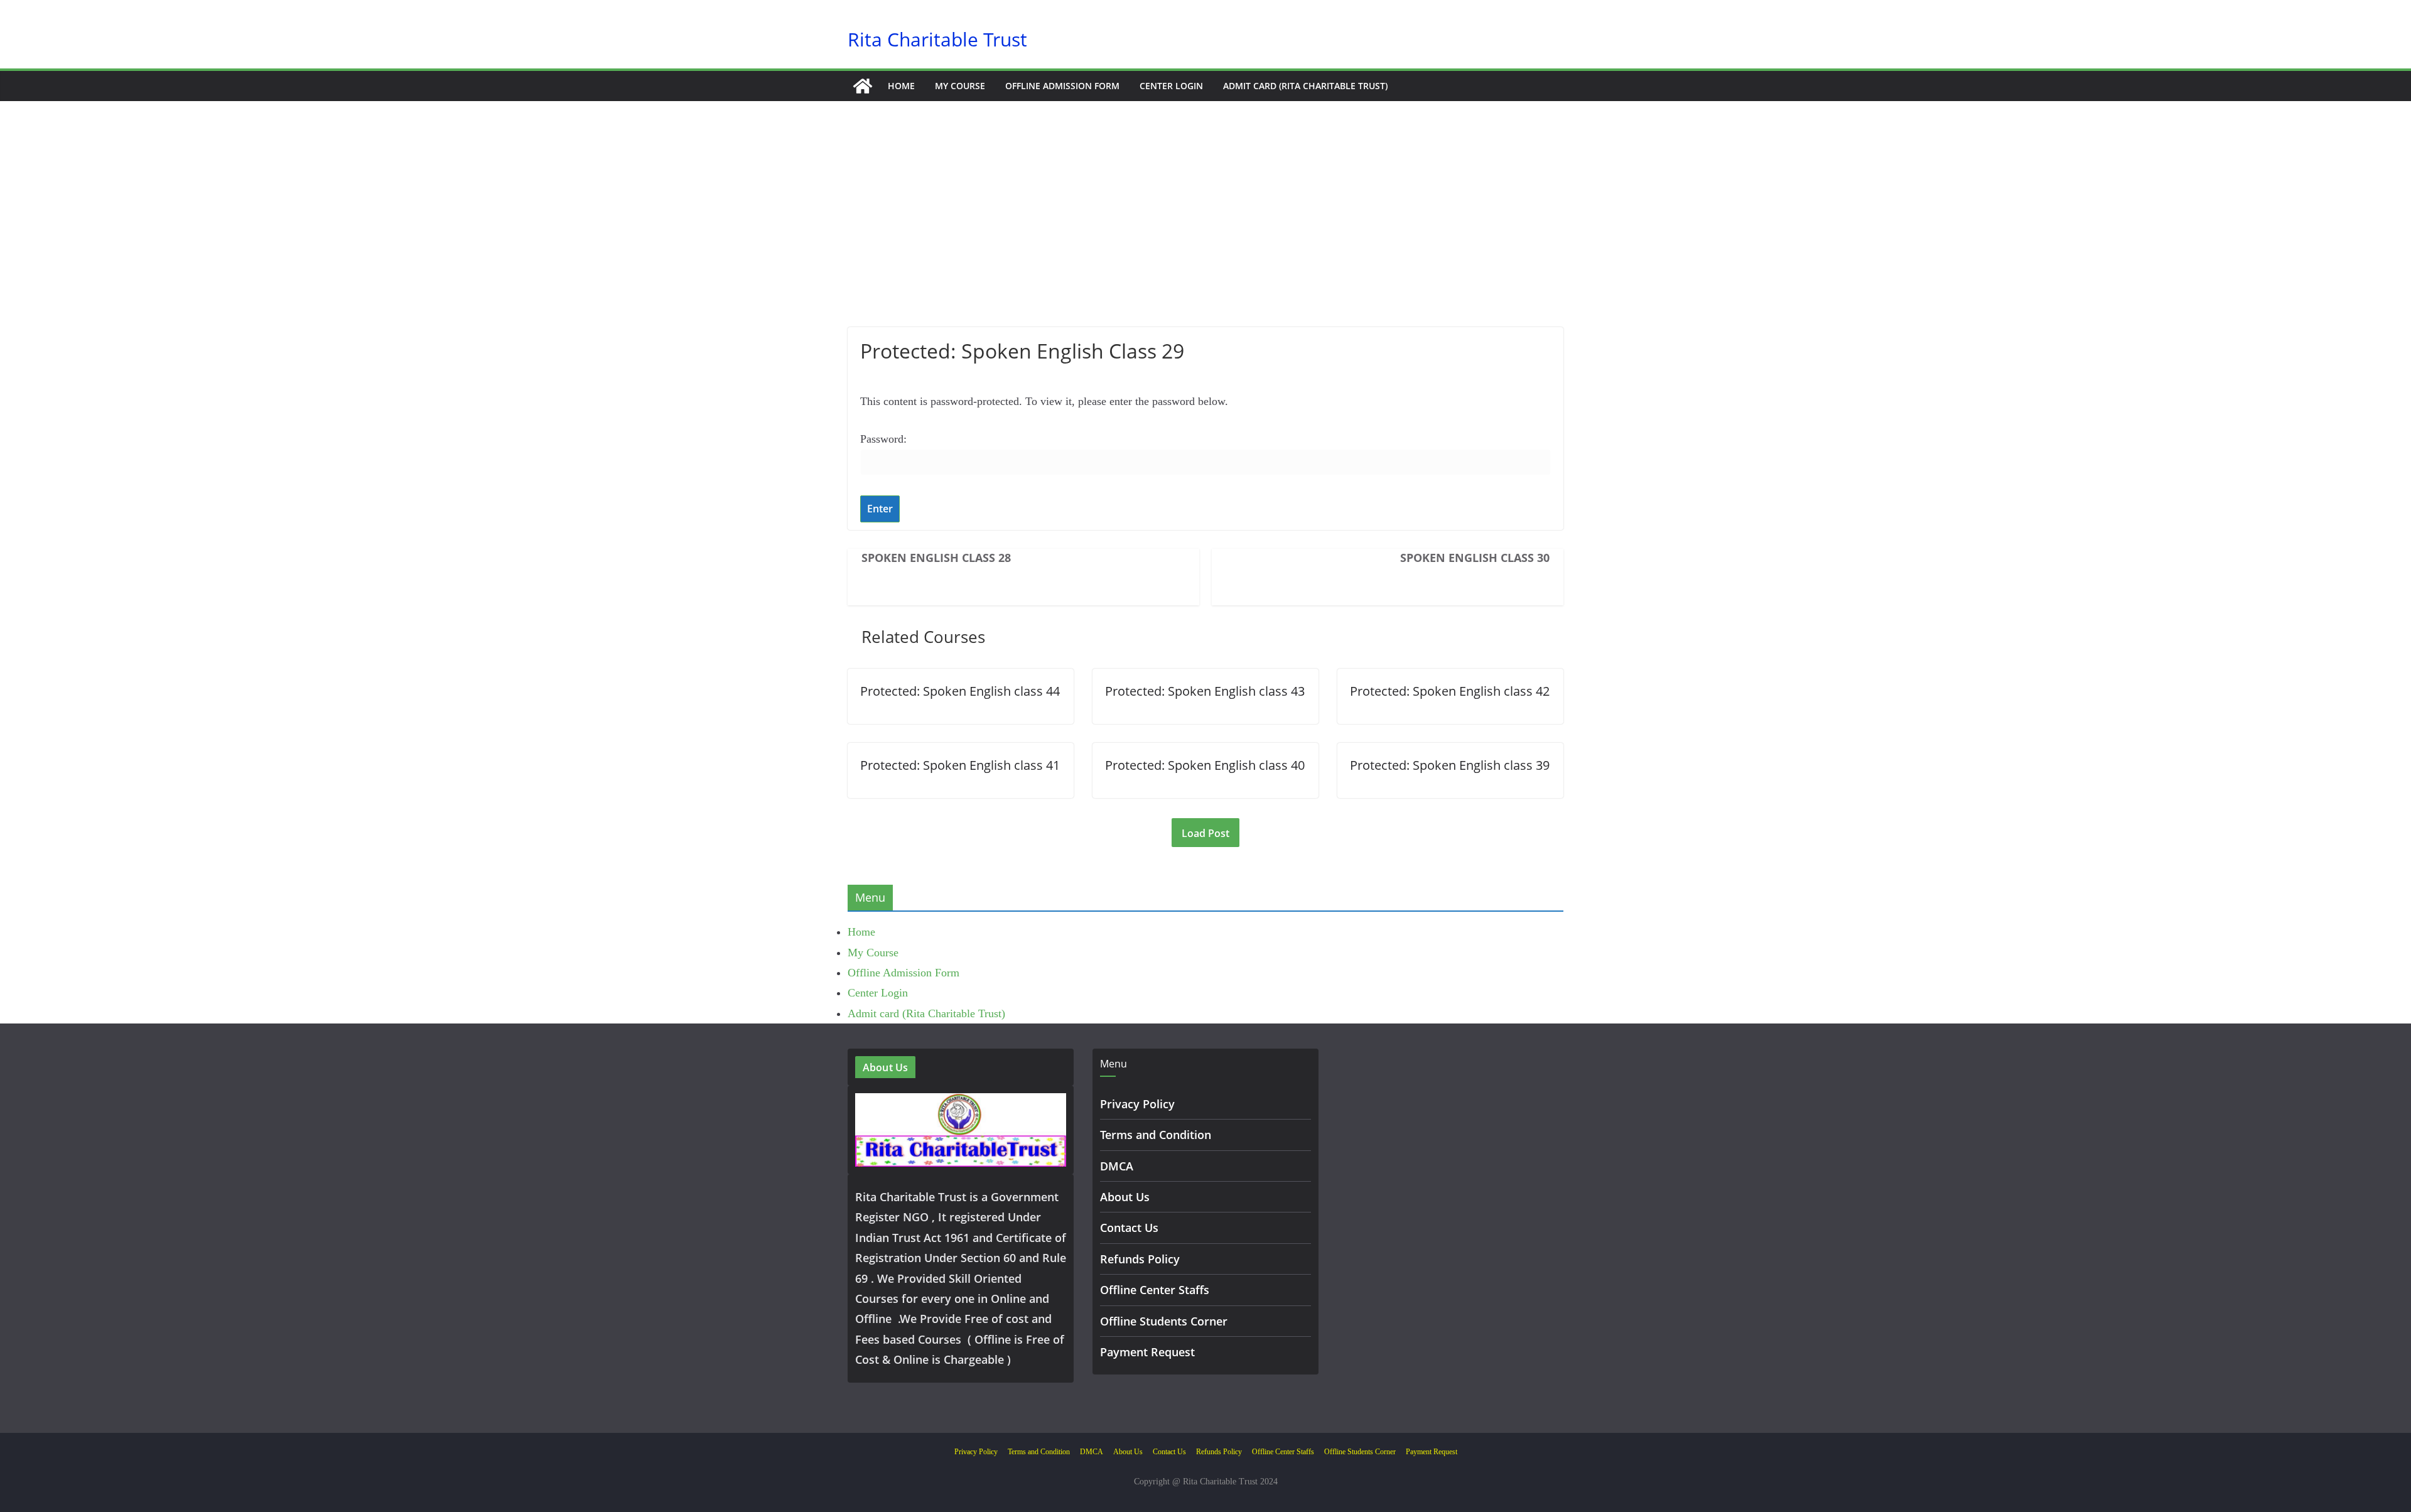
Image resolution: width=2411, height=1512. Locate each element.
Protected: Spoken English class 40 (1205, 765)
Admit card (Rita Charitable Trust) (1305, 86)
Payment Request (1147, 1352)
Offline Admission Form (1062, 86)
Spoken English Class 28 (936, 558)
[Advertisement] (1205, 233)
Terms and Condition (1156, 1135)
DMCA (1117, 1166)
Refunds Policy (1140, 1259)
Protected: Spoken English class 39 (1450, 765)
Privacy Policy (1137, 1104)
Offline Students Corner (1164, 1321)
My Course (960, 86)
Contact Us (1129, 1228)
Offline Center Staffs (1155, 1290)
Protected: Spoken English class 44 (960, 691)
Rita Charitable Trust (937, 39)
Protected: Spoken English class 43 (1205, 691)
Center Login (1171, 86)
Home (901, 86)
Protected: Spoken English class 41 (960, 765)
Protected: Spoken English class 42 (1450, 691)
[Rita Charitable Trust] (863, 86)
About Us (1125, 1197)
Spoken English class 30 (1475, 558)
